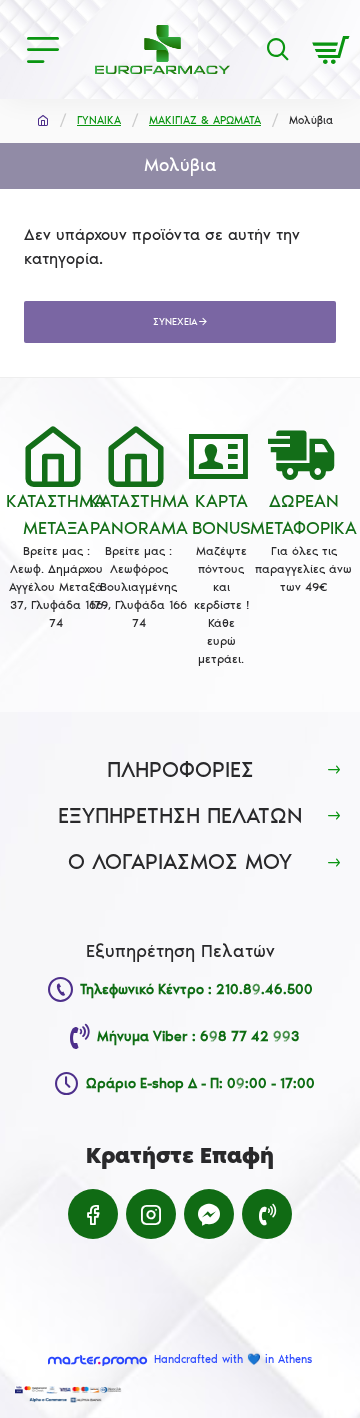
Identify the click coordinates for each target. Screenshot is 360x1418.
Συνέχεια (175, 322)
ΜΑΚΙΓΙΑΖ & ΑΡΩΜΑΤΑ (205, 120)
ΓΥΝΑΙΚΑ (99, 120)
